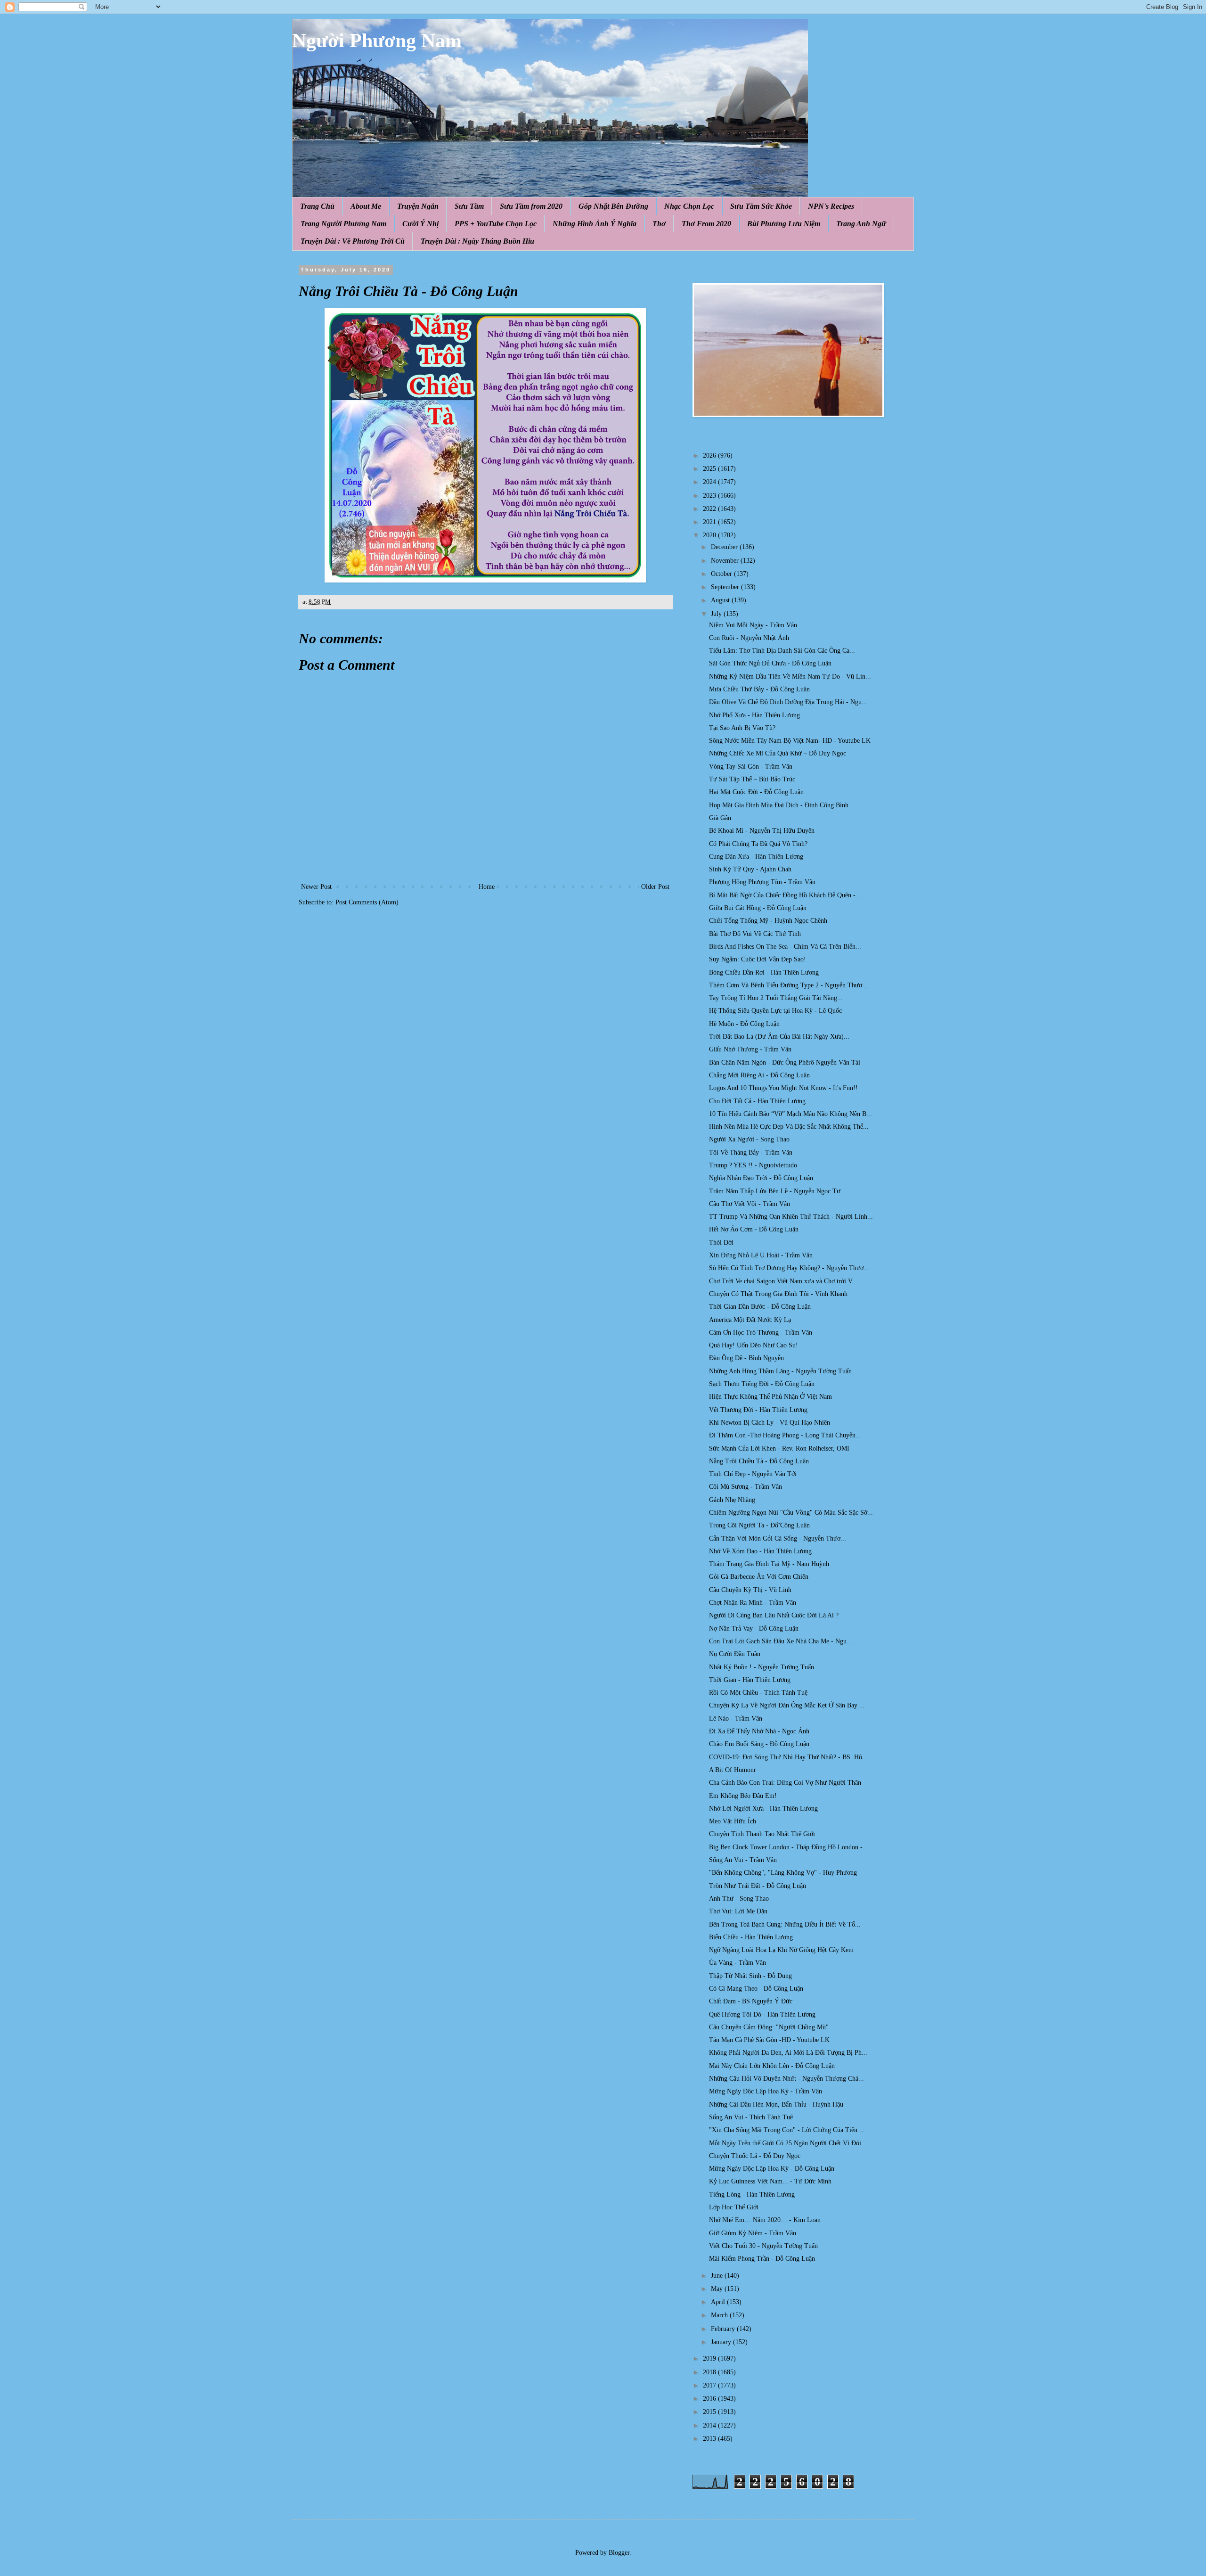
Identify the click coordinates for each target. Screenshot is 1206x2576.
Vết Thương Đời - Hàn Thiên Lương (758, 1410)
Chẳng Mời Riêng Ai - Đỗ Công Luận (759, 1075)
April (719, 2302)
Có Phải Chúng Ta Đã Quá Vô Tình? (758, 844)
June (718, 2276)
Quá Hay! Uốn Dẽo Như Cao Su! (754, 1345)
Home (487, 887)
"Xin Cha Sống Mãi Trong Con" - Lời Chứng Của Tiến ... (787, 2130)
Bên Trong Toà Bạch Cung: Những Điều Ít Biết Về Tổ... (785, 1924)
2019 (710, 2359)
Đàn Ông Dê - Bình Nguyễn (746, 1358)
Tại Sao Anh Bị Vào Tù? (742, 728)
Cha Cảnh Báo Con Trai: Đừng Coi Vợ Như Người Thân (785, 1783)
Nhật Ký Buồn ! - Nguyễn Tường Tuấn (762, 1667)
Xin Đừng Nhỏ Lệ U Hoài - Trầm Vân (761, 1255)
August (721, 600)
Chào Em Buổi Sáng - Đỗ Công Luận (759, 1744)
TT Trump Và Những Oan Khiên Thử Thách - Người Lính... (791, 1217)
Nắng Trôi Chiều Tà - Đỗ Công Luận (759, 1461)
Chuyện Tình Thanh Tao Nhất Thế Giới (762, 1834)
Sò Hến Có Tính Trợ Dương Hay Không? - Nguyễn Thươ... (789, 1268)
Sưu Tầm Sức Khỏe (761, 206)
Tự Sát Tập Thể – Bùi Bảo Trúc (752, 779)
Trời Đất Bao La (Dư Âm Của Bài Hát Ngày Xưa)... (779, 1037)
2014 (710, 2425)
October (722, 574)
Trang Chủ (317, 206)
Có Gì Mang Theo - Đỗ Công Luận (756, 1989)
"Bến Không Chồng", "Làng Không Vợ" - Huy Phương (783, 1873)
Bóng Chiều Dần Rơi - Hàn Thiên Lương (764, 972)
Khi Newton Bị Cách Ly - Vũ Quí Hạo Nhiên (770, 1423)
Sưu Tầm (469, 206)
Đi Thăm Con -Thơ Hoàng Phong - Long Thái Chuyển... (785, 1435)
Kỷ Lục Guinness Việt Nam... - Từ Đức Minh (770, 2181)
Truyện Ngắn (418, 206)
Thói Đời (721, 1243)
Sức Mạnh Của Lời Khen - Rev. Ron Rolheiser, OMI (779, 1448)
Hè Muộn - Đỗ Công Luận (744, 1024)
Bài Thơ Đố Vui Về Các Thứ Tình (755, 934)
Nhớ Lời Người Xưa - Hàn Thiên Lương (763, 1809)
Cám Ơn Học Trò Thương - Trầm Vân (761, 1333)
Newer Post (316, 887)
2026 (710, 455)
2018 (710, 2372)
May (718, 2289)
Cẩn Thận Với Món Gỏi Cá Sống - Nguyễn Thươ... (778, 1538)
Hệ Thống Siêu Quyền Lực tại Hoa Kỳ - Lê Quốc (775, 1011)
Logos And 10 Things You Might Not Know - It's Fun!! (783, 1088)
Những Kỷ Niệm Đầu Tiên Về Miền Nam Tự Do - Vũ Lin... (790, 677)
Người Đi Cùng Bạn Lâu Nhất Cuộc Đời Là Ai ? (774, 1615)
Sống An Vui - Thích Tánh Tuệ (751, 2117)
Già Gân (720, 818)
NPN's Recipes (831, 206)
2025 (710, 469)
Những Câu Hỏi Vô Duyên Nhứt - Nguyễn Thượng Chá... (786, 2079)
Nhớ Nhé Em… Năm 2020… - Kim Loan (765, 2220)
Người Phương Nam (377, 41)
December (725, 547)
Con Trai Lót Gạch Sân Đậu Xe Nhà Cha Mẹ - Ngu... (781, 1641)
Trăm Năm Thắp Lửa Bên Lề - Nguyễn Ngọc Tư (775, 1191)
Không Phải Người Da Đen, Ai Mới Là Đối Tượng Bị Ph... (788, 2053)
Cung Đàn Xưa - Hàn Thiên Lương (756, 857)
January (722, 2342)
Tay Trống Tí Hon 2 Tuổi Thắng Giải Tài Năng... (776, 998)
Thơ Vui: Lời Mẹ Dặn (738, 1911)
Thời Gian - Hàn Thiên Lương (750, 1680)
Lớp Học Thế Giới (734, 2207)
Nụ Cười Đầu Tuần (735, 1654)
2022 (710, 509)
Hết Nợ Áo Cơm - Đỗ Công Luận (754, 1229)
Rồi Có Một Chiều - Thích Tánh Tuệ (758, 1693)
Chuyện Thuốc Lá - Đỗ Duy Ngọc (755, 2156)
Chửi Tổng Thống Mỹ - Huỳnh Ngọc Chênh (768, 921)
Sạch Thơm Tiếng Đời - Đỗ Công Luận (762, 1384)
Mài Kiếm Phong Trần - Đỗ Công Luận (762, 2259)
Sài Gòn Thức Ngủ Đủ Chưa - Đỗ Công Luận (770, 663)
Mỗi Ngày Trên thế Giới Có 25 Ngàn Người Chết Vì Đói (785, 2143)
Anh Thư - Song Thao (739, 1899)
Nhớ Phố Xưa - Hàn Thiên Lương (754, 715)
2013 (710, 2439)
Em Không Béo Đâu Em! (743, 1796)
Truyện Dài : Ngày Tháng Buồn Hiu (477, 241)
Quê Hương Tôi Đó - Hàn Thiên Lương (762, 2014)
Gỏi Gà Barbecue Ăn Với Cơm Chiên (759, 1577)
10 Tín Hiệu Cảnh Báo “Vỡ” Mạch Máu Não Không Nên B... (790, 1114)
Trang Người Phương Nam (343, 224)
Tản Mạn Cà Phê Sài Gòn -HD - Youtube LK (769, 2040)
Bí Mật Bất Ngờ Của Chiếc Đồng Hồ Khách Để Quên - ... (786, 895)
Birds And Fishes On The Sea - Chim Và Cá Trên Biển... (785, 947)
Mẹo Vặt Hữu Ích (733, 1821)
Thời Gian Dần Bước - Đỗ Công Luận (760, 1307)
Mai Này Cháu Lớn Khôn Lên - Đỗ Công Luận (772, 2066)
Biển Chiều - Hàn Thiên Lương (751, 1937)
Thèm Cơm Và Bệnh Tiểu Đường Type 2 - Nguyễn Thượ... (788, 985)
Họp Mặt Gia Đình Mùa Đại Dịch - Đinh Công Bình (779, 805)
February (724, 2329)
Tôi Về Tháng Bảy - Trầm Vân (751, 1153)
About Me (366, 206)
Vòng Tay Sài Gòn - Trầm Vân (751, 767)
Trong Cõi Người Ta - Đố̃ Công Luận (759, 1525)
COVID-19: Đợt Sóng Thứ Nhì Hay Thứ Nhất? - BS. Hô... (788, 1757)
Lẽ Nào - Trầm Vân (736, 1719)
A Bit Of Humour (733, 1770)
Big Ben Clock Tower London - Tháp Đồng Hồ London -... (789, 1847)
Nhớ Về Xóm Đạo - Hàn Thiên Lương (760, 1551)
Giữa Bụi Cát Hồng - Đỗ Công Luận (758, 908)
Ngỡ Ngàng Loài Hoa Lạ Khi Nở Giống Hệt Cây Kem (781, 1950)
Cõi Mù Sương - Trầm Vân (746, 1487)
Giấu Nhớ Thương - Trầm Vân (750, 1049)
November (726, 561)
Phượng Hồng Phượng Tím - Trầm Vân (762, 882)
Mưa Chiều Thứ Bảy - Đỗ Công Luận (759, 689)
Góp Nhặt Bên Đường (613, 206)
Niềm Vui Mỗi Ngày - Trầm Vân (753, 625)
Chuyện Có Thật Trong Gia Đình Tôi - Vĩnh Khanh (778, 1294)
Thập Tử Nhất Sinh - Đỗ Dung (750, 1976)
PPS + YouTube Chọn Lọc (496, 224)
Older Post (655, 887)
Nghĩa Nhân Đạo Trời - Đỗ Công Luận (761, 1178)
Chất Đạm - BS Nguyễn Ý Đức (751, 2001)
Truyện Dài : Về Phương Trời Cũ (353, 241)
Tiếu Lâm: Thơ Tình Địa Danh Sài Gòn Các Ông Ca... (782, 651)
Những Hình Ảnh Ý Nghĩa (595, 224)
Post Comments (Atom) (367, 902)
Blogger (619, 2553)
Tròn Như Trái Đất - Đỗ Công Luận (758, 1886)
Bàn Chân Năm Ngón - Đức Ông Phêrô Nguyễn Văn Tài (785, 1062)
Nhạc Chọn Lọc (689, 206)
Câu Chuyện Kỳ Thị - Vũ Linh (750, 1590)
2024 (710, 482)
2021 (710, 522)
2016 (710, 2399)
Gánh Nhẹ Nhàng (732, 1500)
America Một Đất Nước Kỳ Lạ (750, 1320)
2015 (710, 2412)
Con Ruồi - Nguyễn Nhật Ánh (749, 638)
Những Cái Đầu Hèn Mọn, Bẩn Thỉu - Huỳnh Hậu (776, 2104)
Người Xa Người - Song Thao (749, 1139)
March (720, 2315)
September (726, 587)
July (717, 614)
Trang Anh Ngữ (861, 224)
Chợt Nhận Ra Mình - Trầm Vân (753, 1603)
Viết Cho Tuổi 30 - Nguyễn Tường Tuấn (763, 2246)
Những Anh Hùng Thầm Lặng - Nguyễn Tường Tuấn (780, 1371)
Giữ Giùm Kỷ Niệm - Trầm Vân (753, 2233)
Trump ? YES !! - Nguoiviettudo (753, 1165)
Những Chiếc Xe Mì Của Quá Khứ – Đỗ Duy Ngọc (778, 753)
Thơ (659, 224)
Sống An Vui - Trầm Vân (743, 1860)
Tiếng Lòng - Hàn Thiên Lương (752, 2195)
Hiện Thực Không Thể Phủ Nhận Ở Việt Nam (770, 1397)
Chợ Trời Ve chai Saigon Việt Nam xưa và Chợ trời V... (783, 1281)
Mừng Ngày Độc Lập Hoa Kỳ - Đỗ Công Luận (772, 2169)
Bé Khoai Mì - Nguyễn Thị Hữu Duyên (762, 831)
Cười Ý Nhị (420, 224)
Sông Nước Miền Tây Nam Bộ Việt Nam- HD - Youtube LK (790, 741)
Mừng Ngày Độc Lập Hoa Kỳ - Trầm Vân (766, 2091)
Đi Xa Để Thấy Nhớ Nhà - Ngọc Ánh (759, 1731)
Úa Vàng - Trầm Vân (737, 1963)
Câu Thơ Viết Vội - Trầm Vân (750, 1204)
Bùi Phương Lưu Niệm (784, 224)
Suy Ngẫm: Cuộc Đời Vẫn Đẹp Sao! (758, 959)
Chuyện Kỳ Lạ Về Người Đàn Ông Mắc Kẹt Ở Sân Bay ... (787, 1705)
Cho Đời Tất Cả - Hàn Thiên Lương (757, 1101)
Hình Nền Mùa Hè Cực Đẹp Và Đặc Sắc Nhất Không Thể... (789, 1127)
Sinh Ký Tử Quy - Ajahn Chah (750, 869)
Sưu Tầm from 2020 (531, 206)
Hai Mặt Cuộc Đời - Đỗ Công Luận (756, 792)
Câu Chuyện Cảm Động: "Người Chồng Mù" (769, 2027)
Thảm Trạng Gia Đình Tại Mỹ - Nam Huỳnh (769, 1564)
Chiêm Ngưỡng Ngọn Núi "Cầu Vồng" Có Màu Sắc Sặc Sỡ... (791, 1513)
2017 (710, 2385)
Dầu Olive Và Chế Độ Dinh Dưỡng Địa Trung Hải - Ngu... (788, 702)
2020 (710, 535)
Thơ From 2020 (706, 224)
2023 (710, 496)
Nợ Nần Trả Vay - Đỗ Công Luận (754, 1628)
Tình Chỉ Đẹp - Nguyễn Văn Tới (753, 1474)
